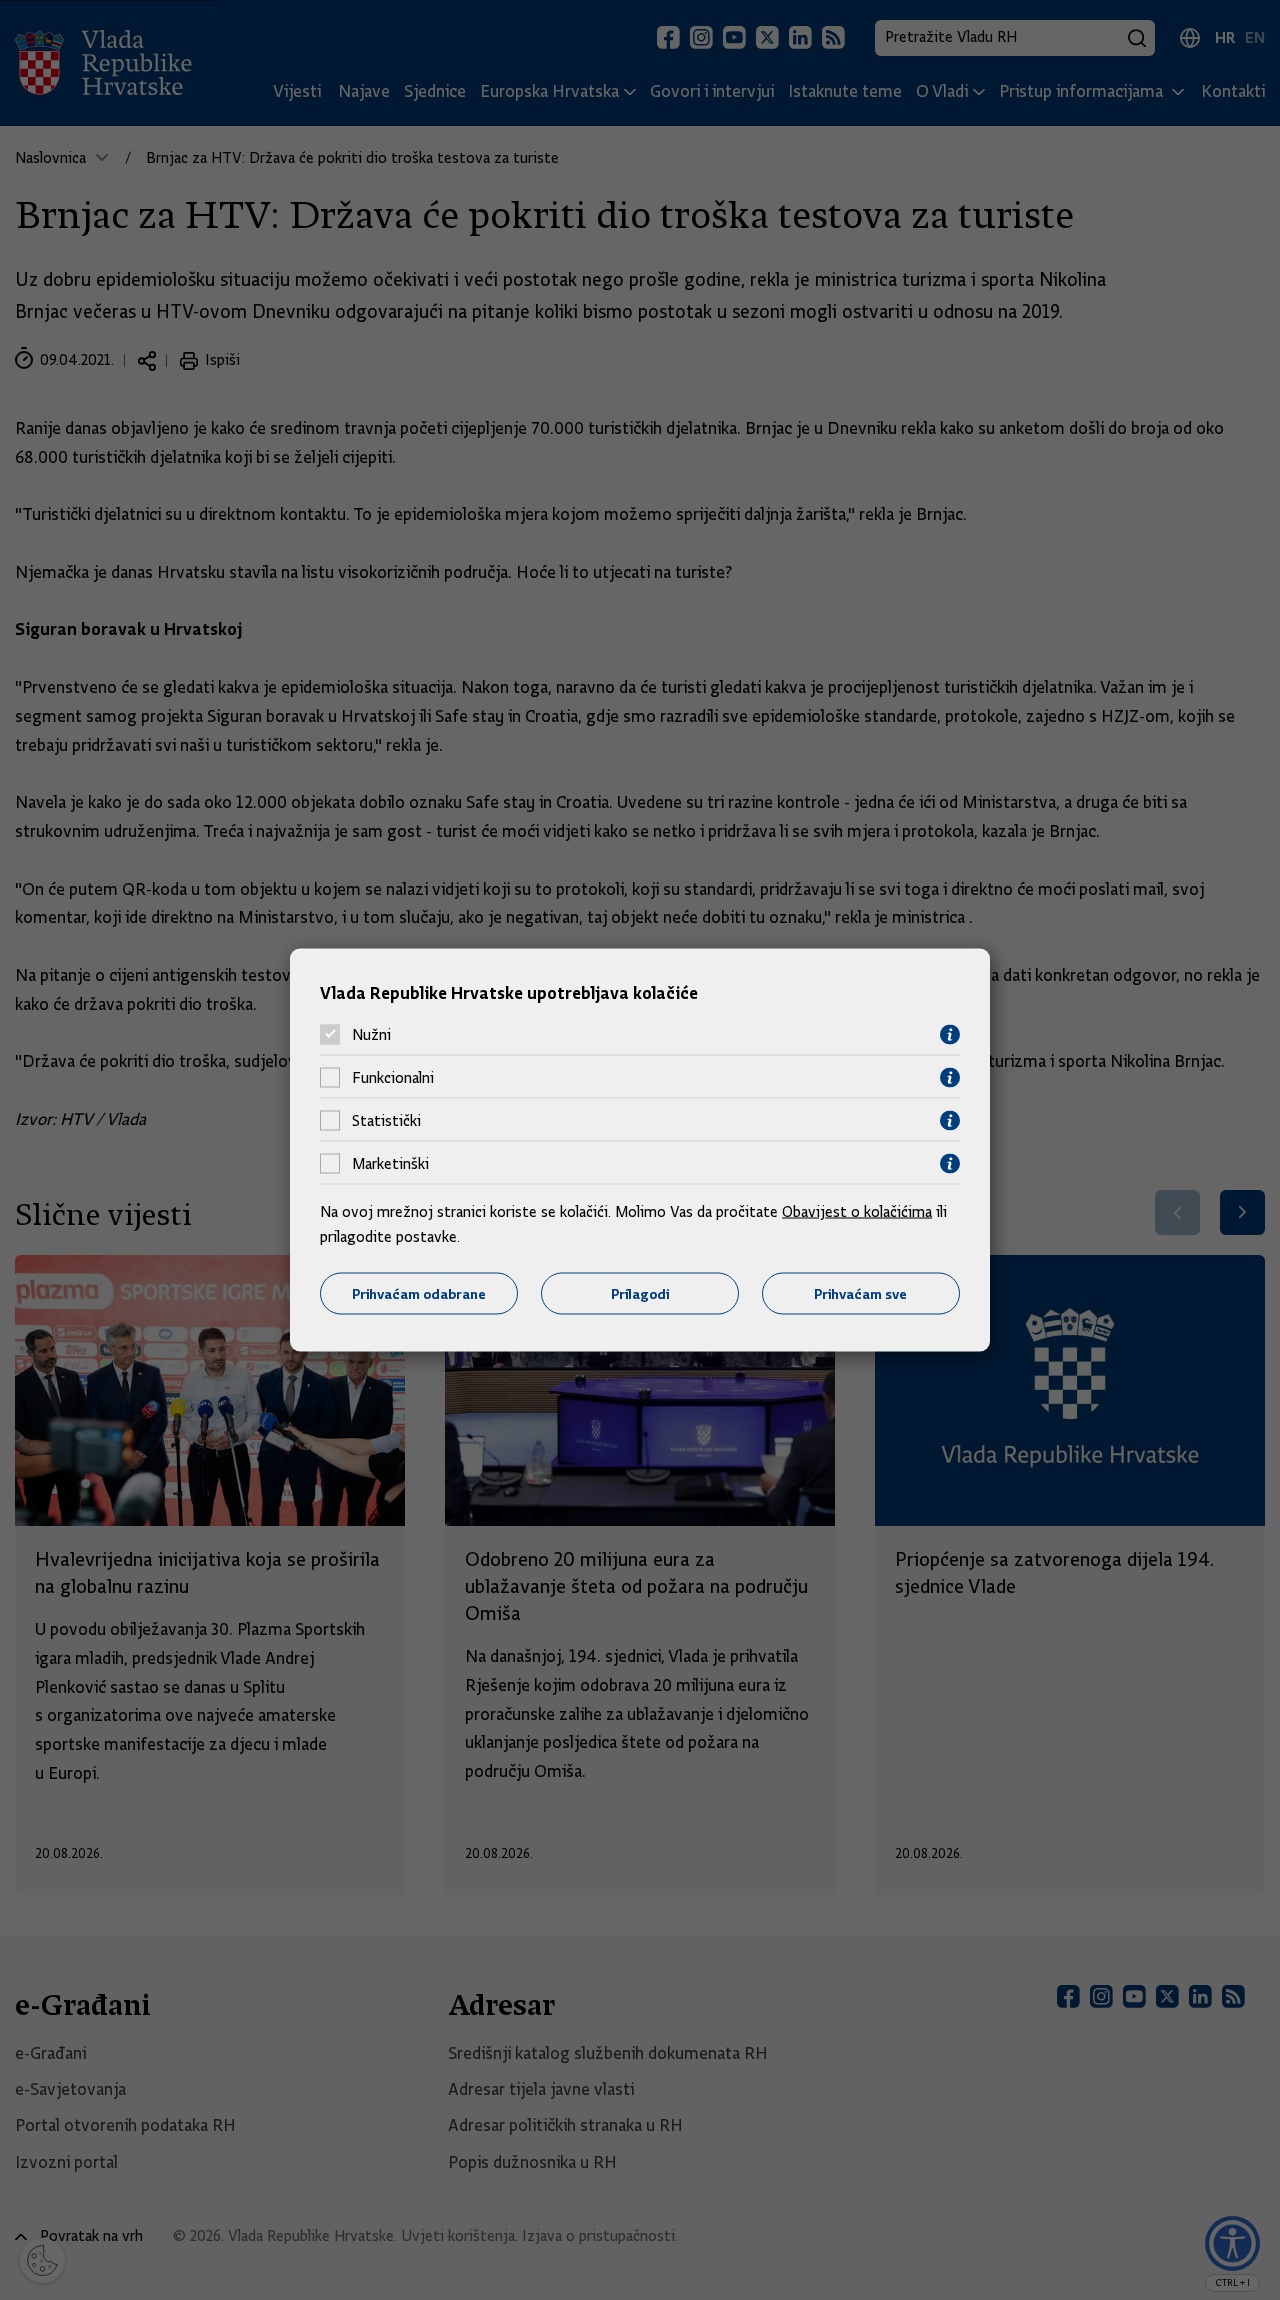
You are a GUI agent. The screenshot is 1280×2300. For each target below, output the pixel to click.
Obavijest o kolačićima (857, 1211)
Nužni (371, 1035)
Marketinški (390, 1164)
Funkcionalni (393, 1078)
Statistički (386, 1121)
